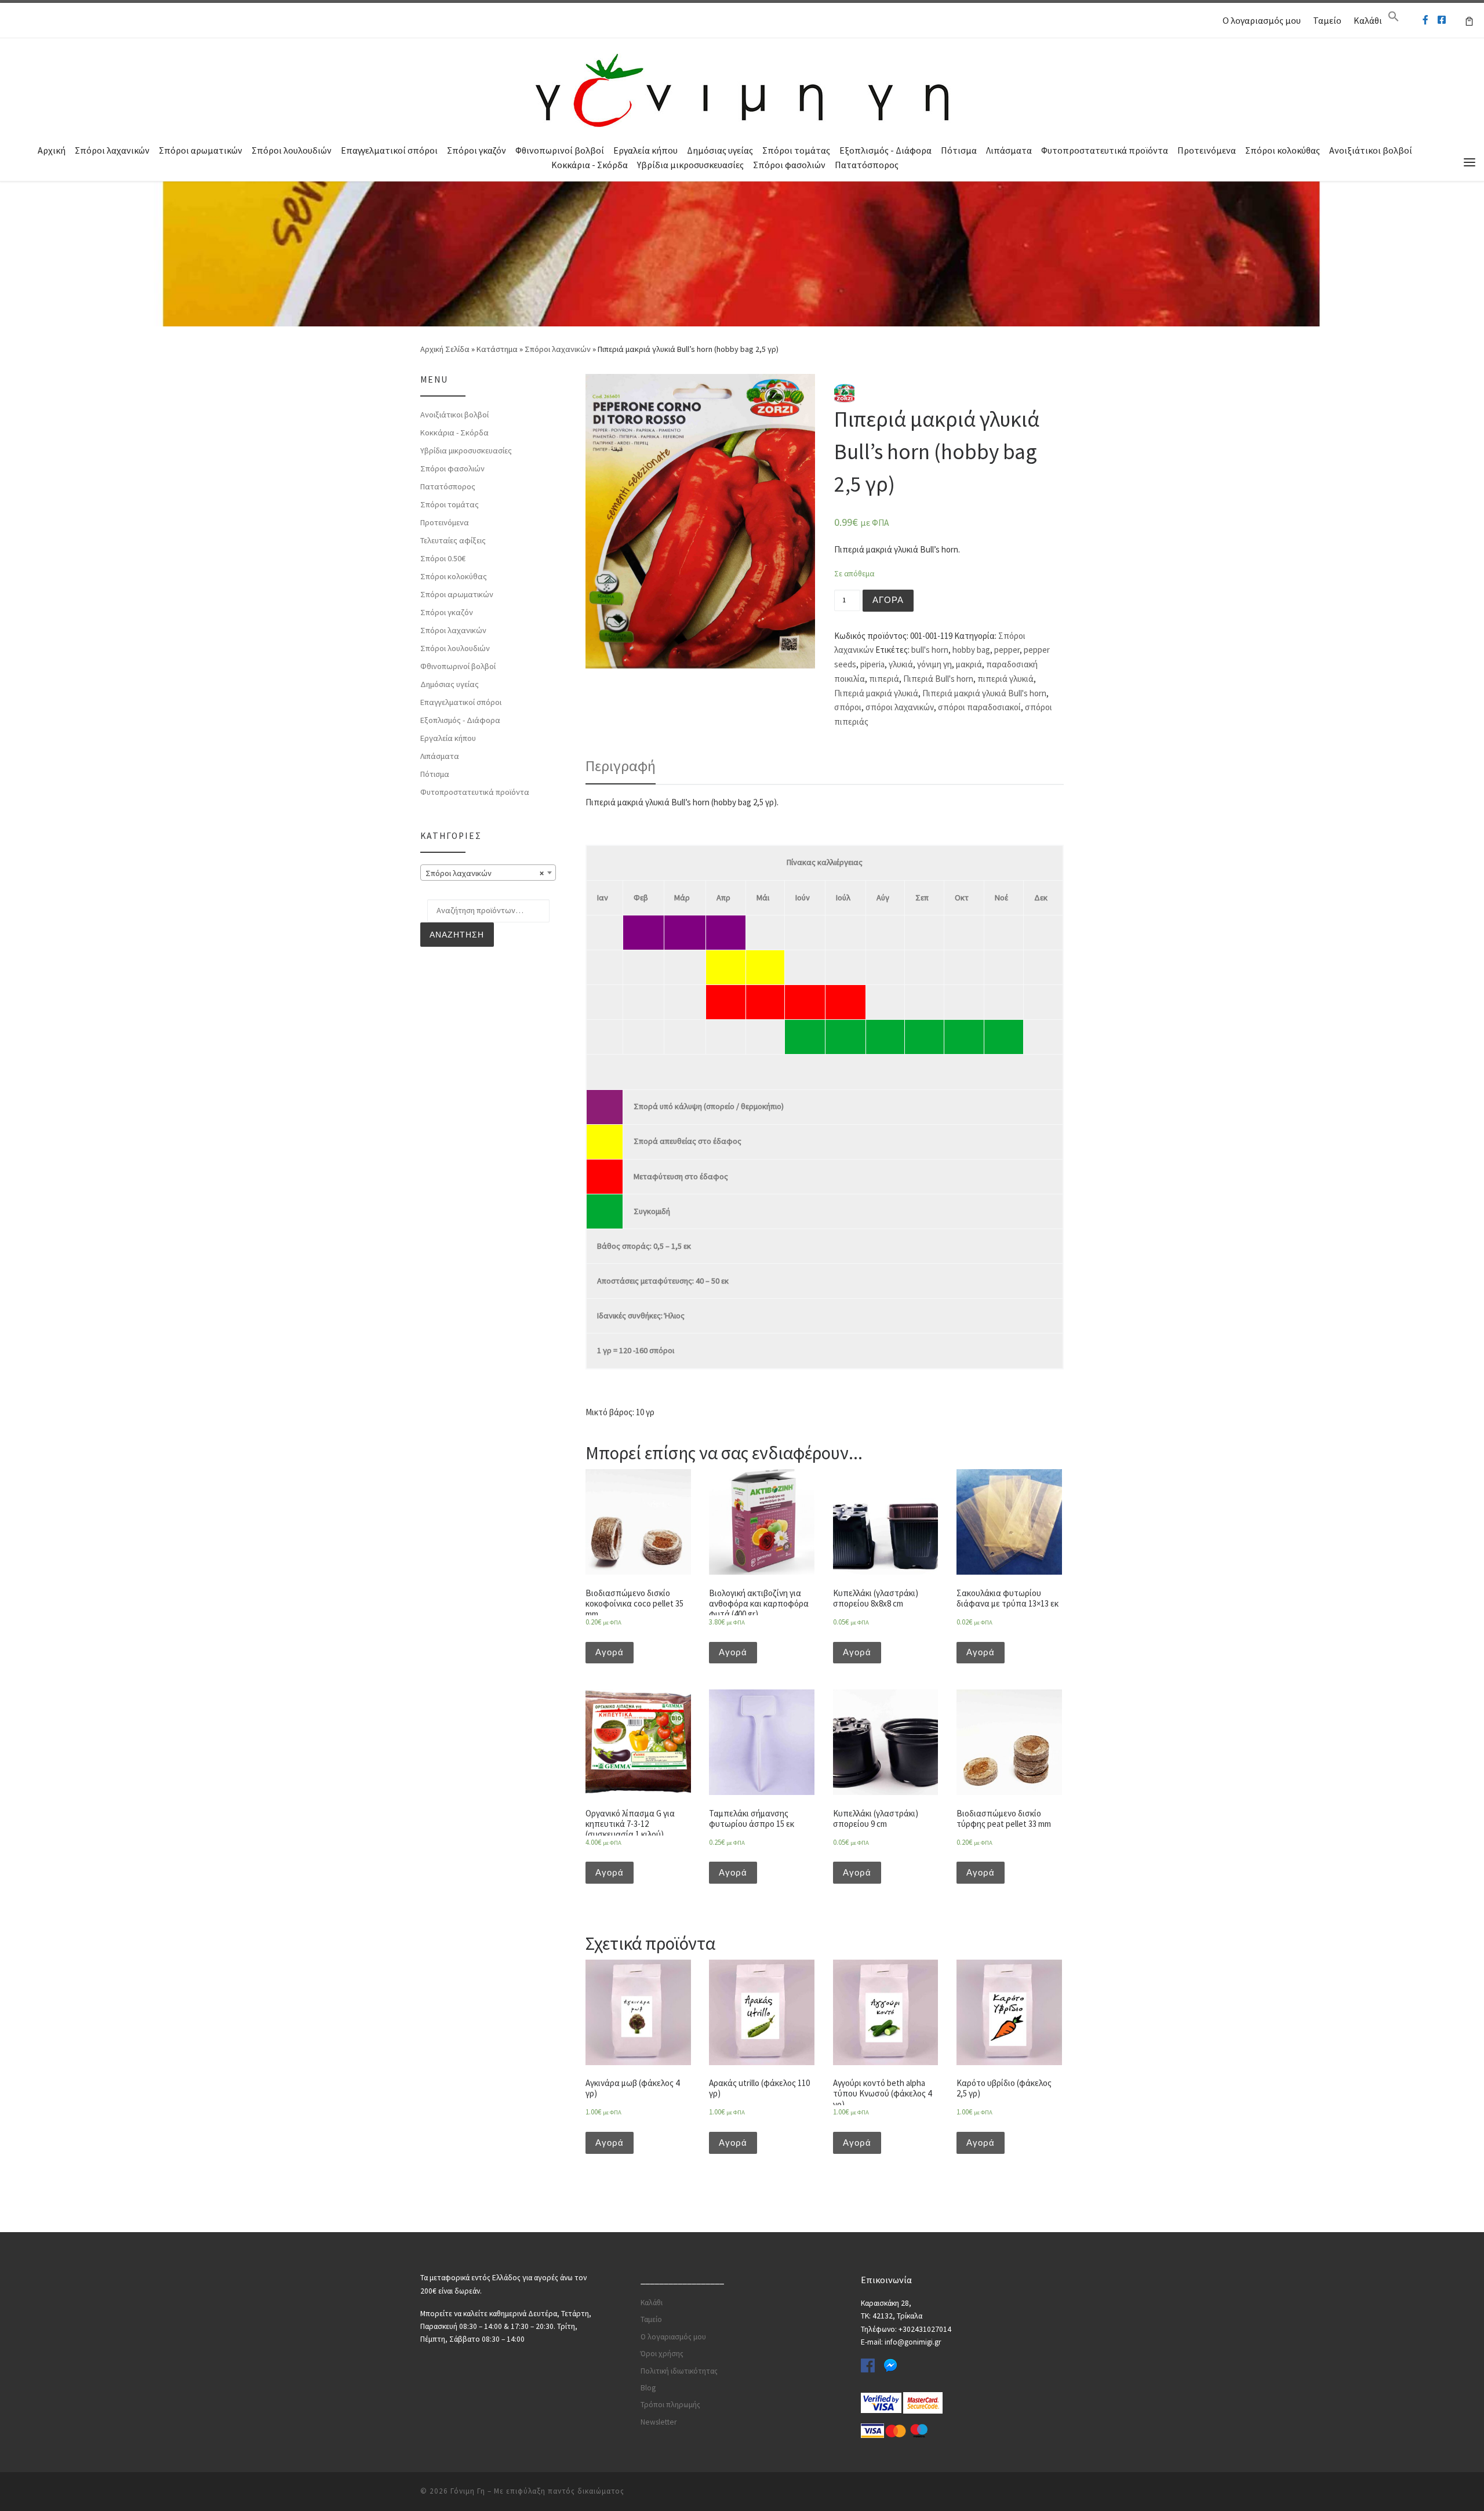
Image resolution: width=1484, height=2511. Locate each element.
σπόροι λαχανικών (900, 707)
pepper (1007, 650)
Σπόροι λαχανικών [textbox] (485, 873)
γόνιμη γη (934, 664)
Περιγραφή (621, 766)
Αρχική (52, 150)
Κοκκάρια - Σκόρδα (590, 165)
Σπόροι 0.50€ (443, 558)
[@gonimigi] (1442, 20)
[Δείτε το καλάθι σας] (1469, 20)
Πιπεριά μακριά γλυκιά (876, 693)
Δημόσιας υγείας (720, 150)
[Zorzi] (844, 392)
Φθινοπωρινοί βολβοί (560, 150)
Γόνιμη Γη (468, 2491)
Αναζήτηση (457, 935)
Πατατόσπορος (867, 165)
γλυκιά (901, 664)
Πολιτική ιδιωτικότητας (679, 2371)
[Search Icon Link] (1394, 19)
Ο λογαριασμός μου (1262, 20)
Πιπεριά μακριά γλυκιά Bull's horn (984, 693)
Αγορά (888, 600)
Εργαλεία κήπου (645, 150)
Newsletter (659, 2422)
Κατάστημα (497, 349)
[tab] (621, 766)
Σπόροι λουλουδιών (292, 150)
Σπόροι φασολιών (789, 165)
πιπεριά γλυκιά (1005, 679)
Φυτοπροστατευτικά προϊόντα (1105, 150)
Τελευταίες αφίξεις (453, 540)
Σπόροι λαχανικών (112, 150)
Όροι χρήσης (662, 2354)
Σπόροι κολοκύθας (1283, 150)
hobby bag (971, 650)
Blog (648, 2388)
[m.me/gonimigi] (1425, 20)
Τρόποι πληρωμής (670, 2405)
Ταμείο (1327, 20)
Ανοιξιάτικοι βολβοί (1371, 150)
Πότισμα (959, 150)
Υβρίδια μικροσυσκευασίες (690, 165)
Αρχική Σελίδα (446, 349)
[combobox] (488, 873)
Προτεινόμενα (1207, 150)
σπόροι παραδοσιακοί (979, 707)
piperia (872, 664)
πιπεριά (884, 679)
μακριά (969, 664)
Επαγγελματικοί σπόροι (389, 150)
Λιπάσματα (1009, 150)
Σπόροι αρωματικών (201, 150)
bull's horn (930, 650)
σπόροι (848, 707)
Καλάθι (1368, 20)
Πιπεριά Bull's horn (938, 679)
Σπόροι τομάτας (796, 150)
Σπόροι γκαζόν (477, 150)
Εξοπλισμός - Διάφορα (885, 150)
